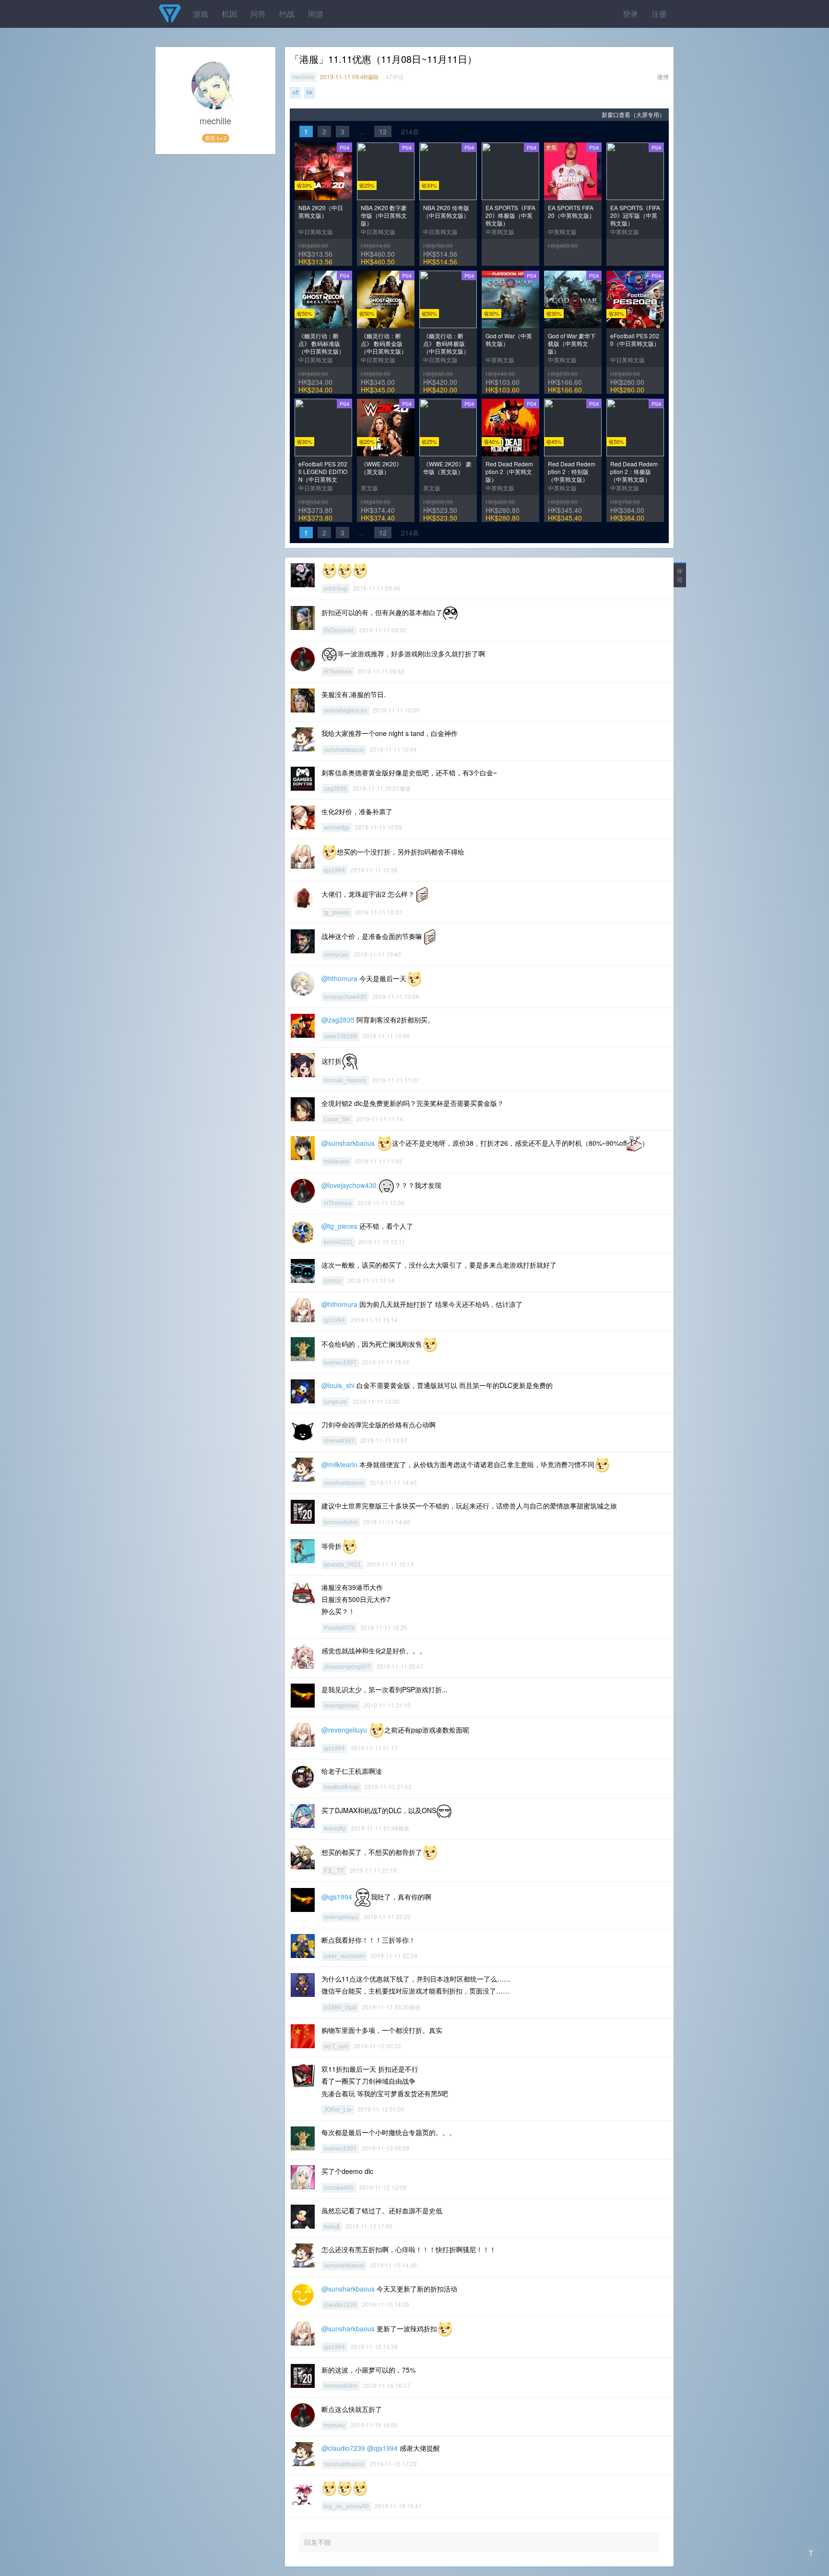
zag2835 (335, 789)
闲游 (316, 14)
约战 (287, 14)
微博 (663, 77)
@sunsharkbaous (348, 1143)
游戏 (201, 14)
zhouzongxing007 (347, 1667)
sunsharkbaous (344, 750)
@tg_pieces (339, 1226)
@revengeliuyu (344, 1729)
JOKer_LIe (338, 2110)
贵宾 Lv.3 (216, 138)
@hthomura (339, 978)
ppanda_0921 (342, 1565)
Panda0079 (339, 1628)
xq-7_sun (336, 2046)
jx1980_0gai (340, 2007)
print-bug (336, 589)
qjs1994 (334, 870)
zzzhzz (333, 1281)
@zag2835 (338, 1020)
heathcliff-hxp (341, 1787)
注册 (659, 14)
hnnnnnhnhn (341, 1522)
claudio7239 (340, 2305)
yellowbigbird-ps (345, 711)
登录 (630, 14)
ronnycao (336, 955)
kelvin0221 (338, 1242)
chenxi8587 (339, 1441)
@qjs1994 (337, 1896)
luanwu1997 (340, 1363)
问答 (258, 14)
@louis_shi (338, 1385)
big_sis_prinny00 (346, 2506)
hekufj (332, 2227)
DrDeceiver (339, 630)
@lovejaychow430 (349, 1185)
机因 (229, 14)
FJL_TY (334, 1871)
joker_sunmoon (344, 1956)
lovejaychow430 (345, 997)
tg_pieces (337, 913)
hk (310, 93)
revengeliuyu (341, 1706)
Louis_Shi (337, 1119)
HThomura (338, 672)
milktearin (337, 1162)
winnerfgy (337, 828)
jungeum (335, 1402)
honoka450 (339, 2188)
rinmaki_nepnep (345, 1080)
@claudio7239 (343, 2448)
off (295, 93)
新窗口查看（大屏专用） (633, 114)
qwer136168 (340, 1036)
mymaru (334, 2425)
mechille (303, 77)
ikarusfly (335, 1828)
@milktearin (339, 1464)
